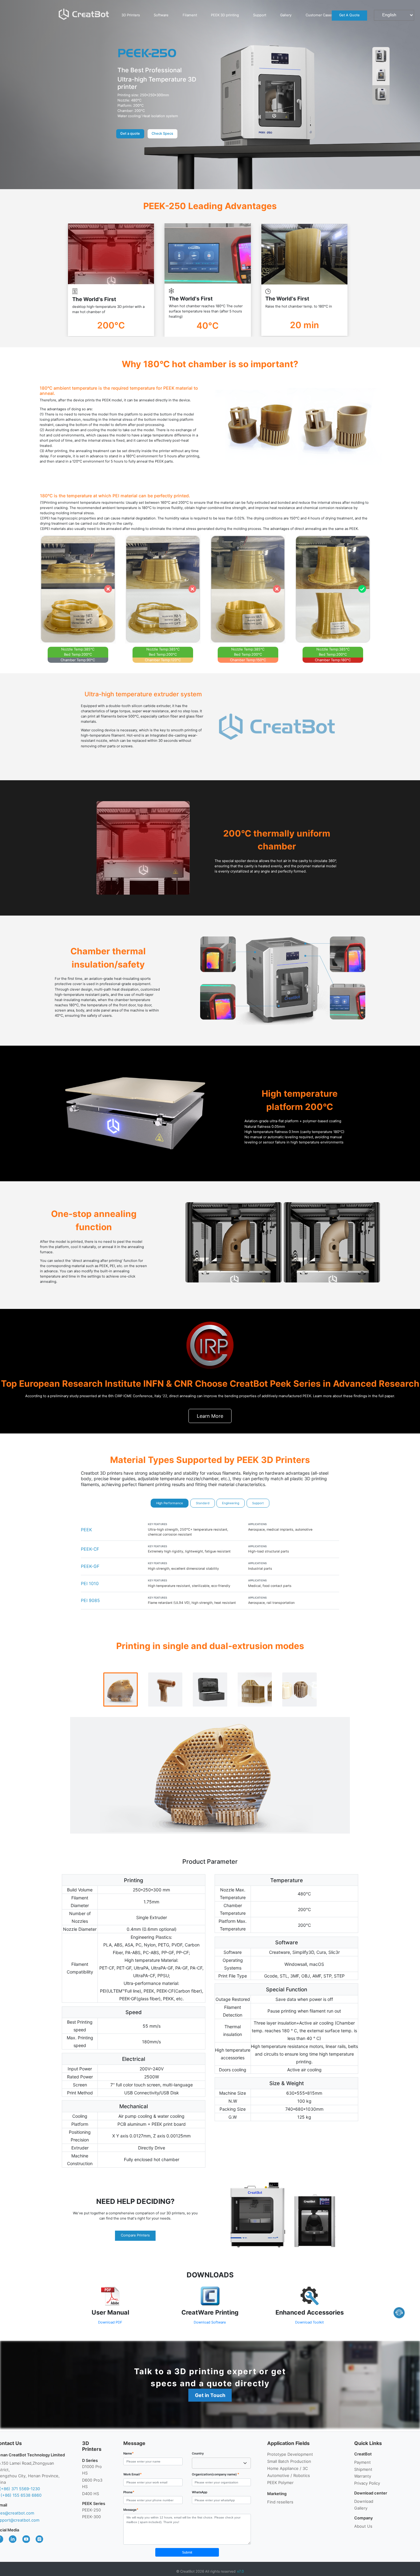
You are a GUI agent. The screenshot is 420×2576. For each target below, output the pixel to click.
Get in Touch (210, 2395)
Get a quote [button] (130, 133)
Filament (190, 15)
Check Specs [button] (162, 133)
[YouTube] (24, 2539)
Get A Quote (349, 15)
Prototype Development (290, 2454)
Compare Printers (135, 2235)
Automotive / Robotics (289, 2475)
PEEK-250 (91, 2510)
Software (161, 15)
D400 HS (91, 2494)
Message (131, 2510)
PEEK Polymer (280, 2483)
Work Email (133, 2474)
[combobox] (222, 2463)
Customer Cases (319, 15)
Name (129, 2453)
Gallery (286, 15)
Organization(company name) (216, 2474)
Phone (129, 2492)
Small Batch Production (289, 2461)
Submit (187, 2552)
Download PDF (110, 2322)
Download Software (210, 2322)
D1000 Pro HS (92, 2470)
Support (260, 15)
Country (198, 2453)
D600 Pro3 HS (92, 2483)
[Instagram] (37, 2539)
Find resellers (280, 2502)
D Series (90, 2460)
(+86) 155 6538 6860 (21, 2495)
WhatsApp (200, 2492)
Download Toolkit (309, 2322)
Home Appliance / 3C (287, 2468)
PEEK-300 (91, 2517)
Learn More (210, 1416)
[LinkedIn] (10, 2539)
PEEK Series (94, 2503)
